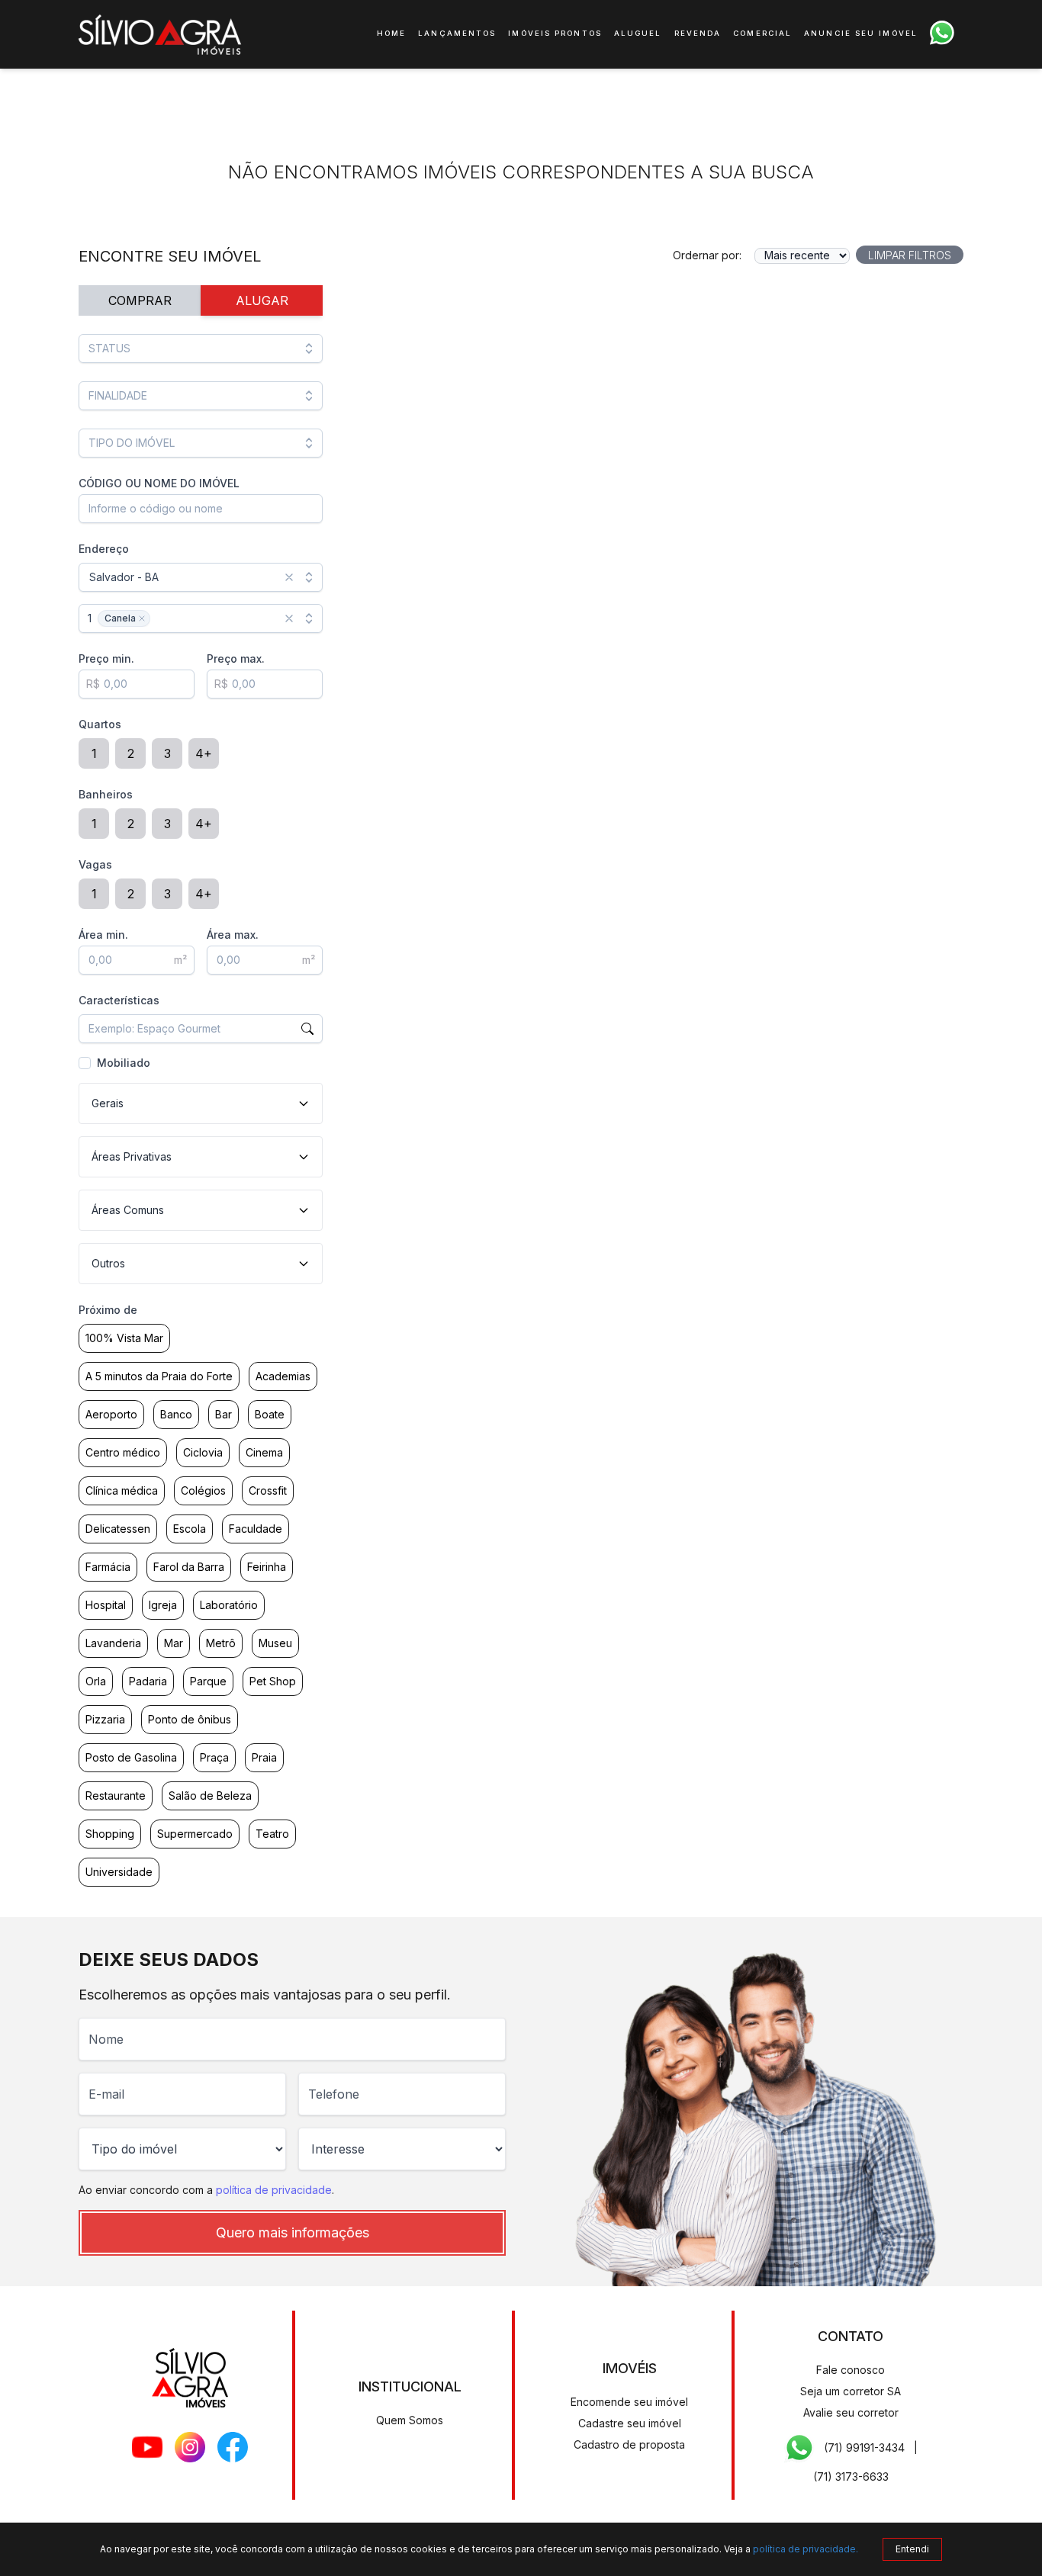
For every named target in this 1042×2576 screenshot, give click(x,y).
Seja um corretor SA (851, 2391)
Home (391, 33)
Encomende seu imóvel (629, 2402)
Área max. (233, 935)
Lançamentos (457, 33)
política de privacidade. (806, 2549)
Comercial (762, 33)
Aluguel (638, 33)
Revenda (698, 33)
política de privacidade (274, 2190)
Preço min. (106, 658)
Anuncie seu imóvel (861, 33)
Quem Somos (410, 2420)
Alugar (262, 300)
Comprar (140, 300)
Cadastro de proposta (629, 2444)
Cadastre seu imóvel (630, 2423)
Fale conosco (851, 2370)
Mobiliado (124, 1063)
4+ (204, 753)
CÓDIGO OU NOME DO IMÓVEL (159, 483)
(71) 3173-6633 (851, 2476)
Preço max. (236, 658)
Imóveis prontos (555, 33)
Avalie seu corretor (851, 2412)
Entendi (912, 2549)
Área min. (103, 935)
